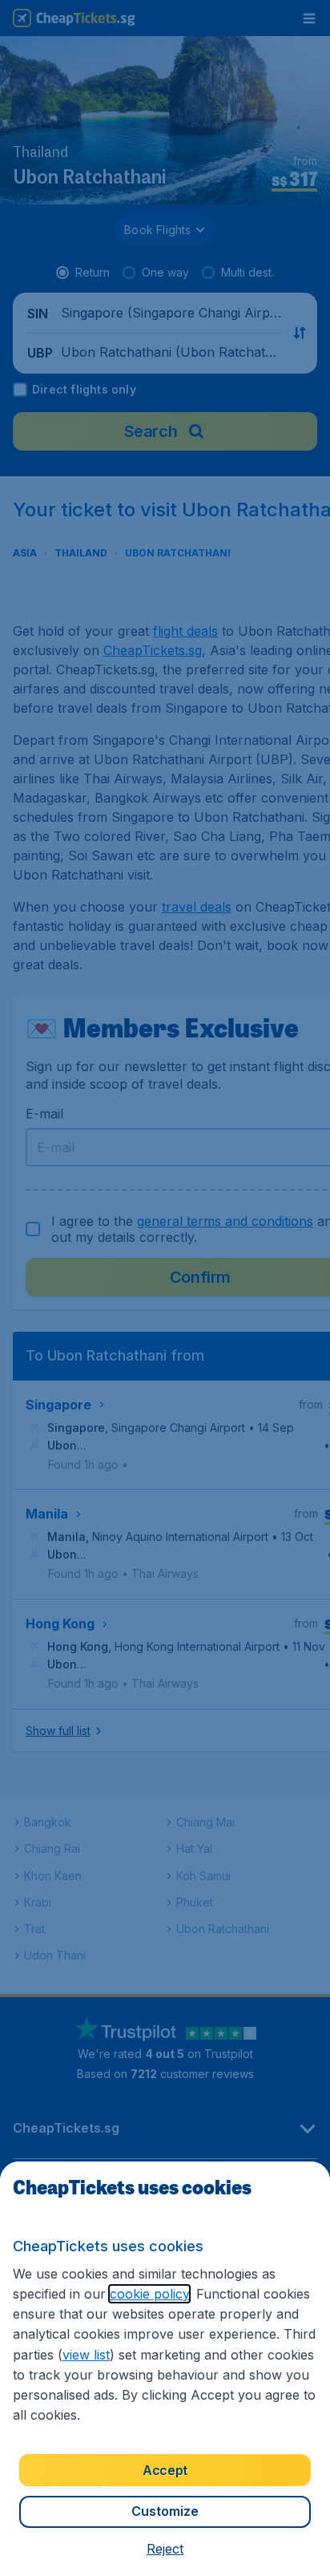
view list (86, 2355)
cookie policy (149, 2294)
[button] (165, 2549)
